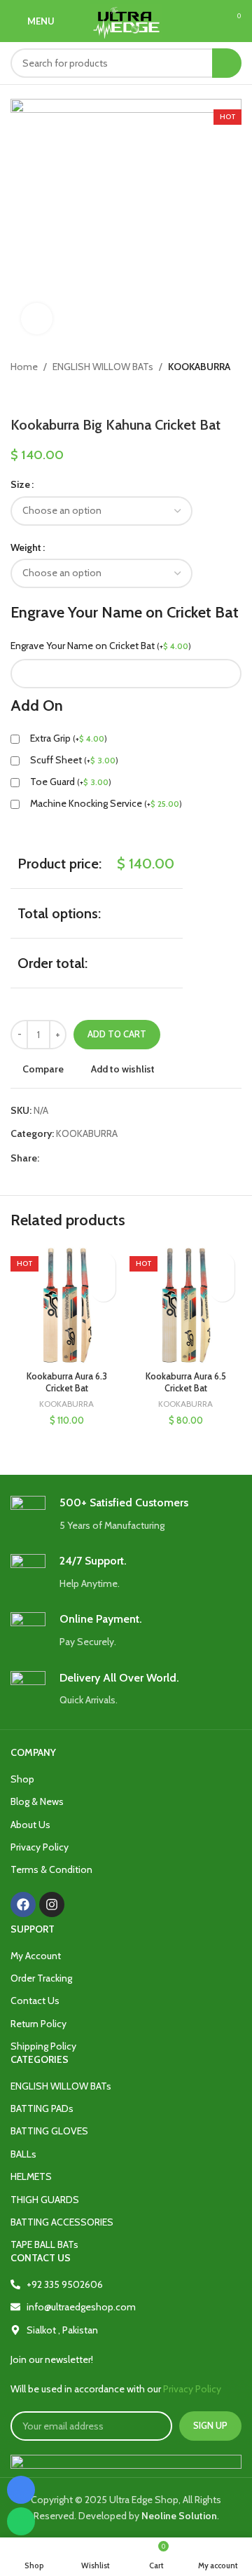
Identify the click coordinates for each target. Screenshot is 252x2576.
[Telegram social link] (112, 1158)
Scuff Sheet (74, 760)
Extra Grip (69, 738)
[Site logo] (126, 20)
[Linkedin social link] (96, 1158)
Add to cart (117, 1034)
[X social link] (63, 1158)
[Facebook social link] (47, 1158)
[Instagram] (52, 1904)
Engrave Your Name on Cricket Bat (101, 646)
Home (24, 367)
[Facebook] (23, 1904)
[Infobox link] (126, 1514)
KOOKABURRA (199, 367)
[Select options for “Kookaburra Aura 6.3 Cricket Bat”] (103, 1289)
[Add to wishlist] (103, 1265)
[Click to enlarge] (37, 319)
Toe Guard (71, 782)
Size (20, 484)
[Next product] (45, 395)
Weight (26, 547)
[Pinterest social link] (79, 1158)
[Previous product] (17, 395)
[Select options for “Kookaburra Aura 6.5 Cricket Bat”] (222, 1289)
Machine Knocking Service (106, 803)
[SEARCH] (227, 63)
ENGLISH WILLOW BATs (103, 367)
